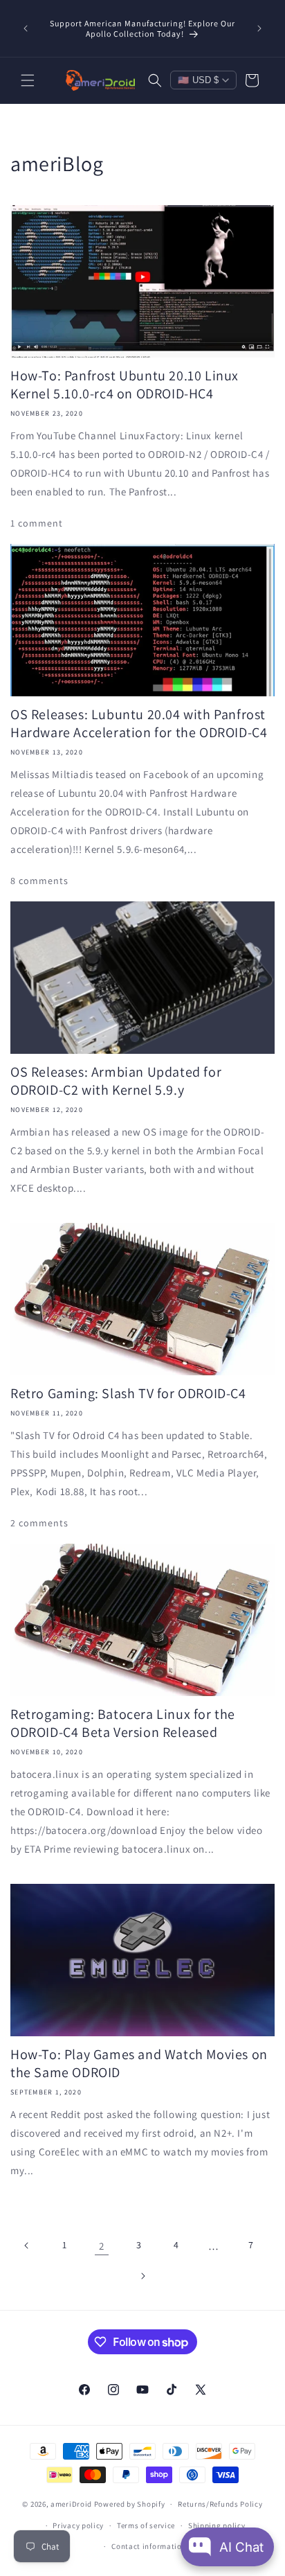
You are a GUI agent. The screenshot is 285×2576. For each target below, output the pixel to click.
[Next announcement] (259, 28)
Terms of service (146, 2525)
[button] (28, 80)
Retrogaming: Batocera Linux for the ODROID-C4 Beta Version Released (123, 1723)
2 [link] (102, 2246)
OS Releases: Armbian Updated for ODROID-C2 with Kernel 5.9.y (116, 1081)
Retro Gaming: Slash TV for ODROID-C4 (128, 1393)
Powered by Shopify (130, 2504)
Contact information (149, 2546)
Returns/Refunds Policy (220, 2504)
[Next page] (142, 2276)
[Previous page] (27, 2246)
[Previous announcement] (26, 28)
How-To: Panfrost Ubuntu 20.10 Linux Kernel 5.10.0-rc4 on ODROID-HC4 (125, 385)
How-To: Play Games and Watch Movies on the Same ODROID (139, 2063)
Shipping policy (217, 2525)
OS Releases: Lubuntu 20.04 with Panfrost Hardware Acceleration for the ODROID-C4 (139, 723)
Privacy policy (78, 2525)
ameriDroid (71, 2504)
